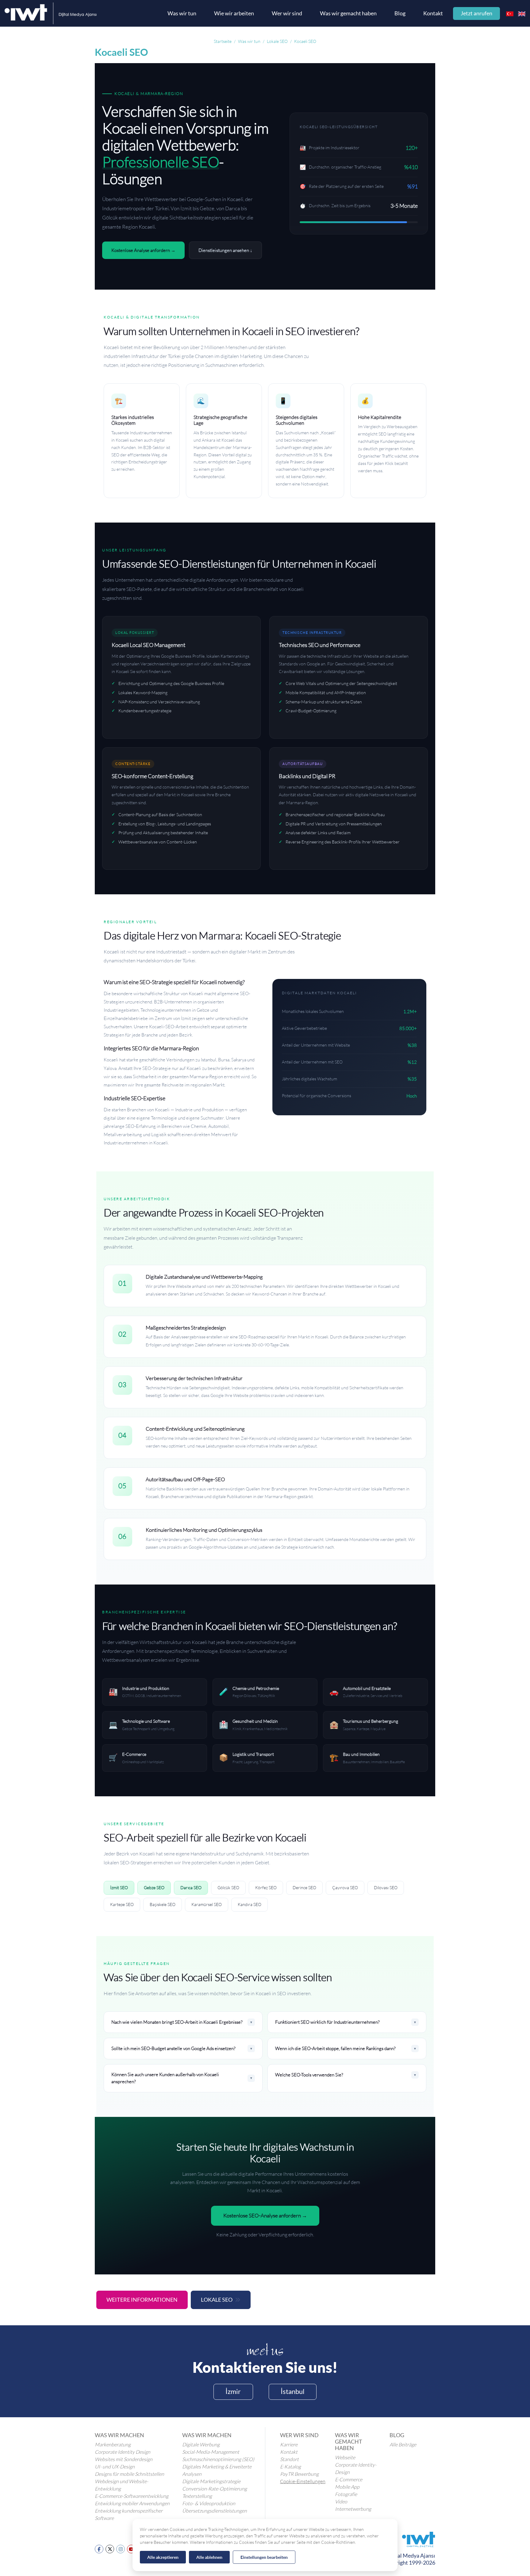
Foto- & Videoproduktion (209, 2503)
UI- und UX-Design (115, 2467)
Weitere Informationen (142, 2300)
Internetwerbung (353, 2509)
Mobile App (347, 2487)
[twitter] (110, 2549)
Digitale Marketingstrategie (211, 2481)
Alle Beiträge (403, 2445)
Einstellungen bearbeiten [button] (264, 2557)
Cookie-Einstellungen (303, 2481)
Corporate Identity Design (123, 2452)
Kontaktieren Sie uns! (265, 2367)
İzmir (233, 2391)
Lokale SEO (217, 2300)
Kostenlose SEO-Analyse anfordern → (265, 2216)
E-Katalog (290, 2467)
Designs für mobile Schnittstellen (129, 2474)
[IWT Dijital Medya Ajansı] (51, 13)
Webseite (345, 2457)
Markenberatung (113, 2445)
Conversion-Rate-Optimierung (215, 2489)
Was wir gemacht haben (348, 13)
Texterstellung (197, 2496)
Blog (400, 13)
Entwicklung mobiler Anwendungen (132, 2503)
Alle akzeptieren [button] (163, 2557)
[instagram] (121, 2549)
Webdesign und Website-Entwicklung (121, 2485)
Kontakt (433, 13)
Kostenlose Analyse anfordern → (143, 250)
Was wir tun (182, 13)
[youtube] (131, 2549)
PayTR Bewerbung (299, 2474)
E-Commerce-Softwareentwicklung (132, 2496)
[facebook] (99, 2549)
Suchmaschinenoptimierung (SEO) (218, 2459)
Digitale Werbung (201, 2445)
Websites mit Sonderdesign (124, 2459)
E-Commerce (349, 2479)
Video (341, 2502)
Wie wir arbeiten (234, 13)
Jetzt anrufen (476, 13)
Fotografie (346, 2494)
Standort (289, 2459)
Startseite (223, 41)
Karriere (289, 2445)
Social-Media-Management (211, 2452)
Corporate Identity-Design (356, 2468)
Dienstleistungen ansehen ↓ (225, 250)
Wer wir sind (287, 13)
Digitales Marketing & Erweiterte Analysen (217, 2470)
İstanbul (293, 2391)
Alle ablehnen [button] (209, 2557)
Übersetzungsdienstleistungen (215, 2511)
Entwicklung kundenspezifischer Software (129, 2514)
